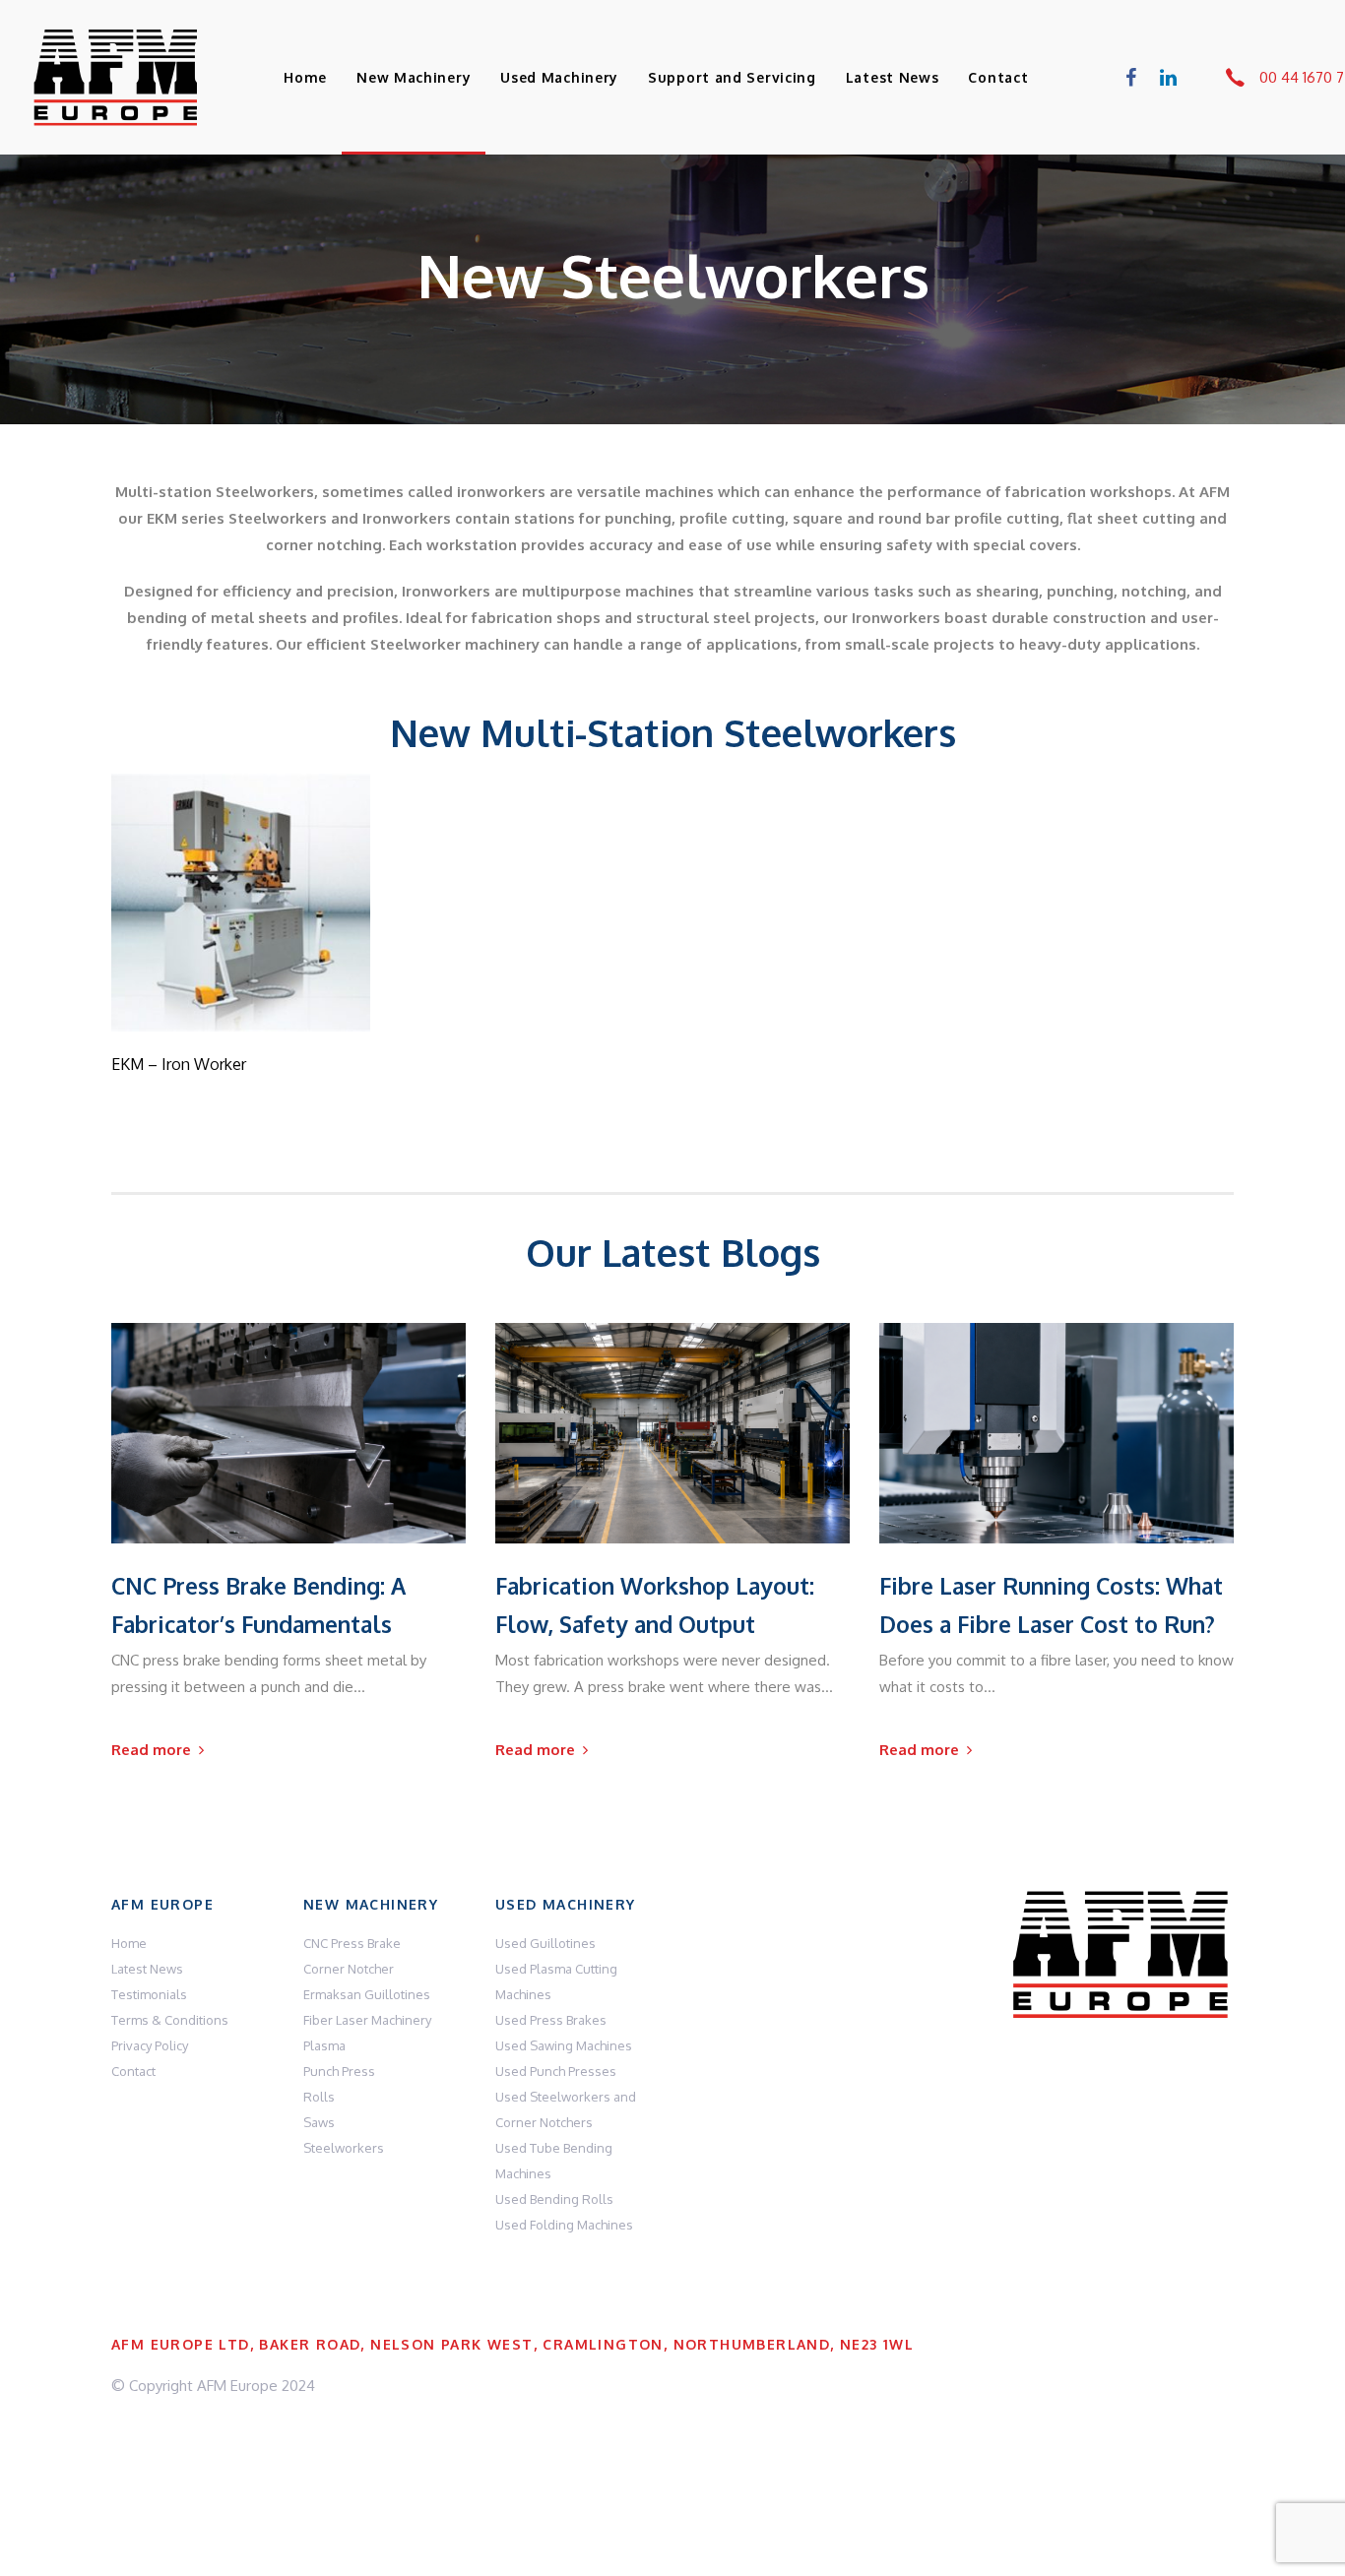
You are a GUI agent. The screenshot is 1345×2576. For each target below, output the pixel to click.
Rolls (319, 2097)
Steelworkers (344, 2148)
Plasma (324, 2045)
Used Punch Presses (556, 2071)
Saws (319, 2122)
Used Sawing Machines (564, 2045)
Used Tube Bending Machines (554, 2161)
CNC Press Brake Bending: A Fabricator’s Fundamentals (258, 1604)
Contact (133, 2071)
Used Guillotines (545, 1943)
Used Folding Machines (564, 2225)
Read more (241, 1004)
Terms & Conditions (170, 2020)
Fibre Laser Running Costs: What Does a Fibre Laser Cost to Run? (1051, 1604)
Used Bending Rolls (554, 2199)
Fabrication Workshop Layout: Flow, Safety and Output (655, 1604)
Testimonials (149, 1994)
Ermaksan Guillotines (367, 1994)
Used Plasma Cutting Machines (556, 1981)
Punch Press (339, 2071)
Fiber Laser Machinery (367, 2020)
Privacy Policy (150, 2045)
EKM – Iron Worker (179, 1064)
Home (129, 1943)
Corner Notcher (349, 1969)
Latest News (147, 1969)
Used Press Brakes (551, 2020)
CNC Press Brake (352, 1943)
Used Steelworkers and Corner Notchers (566, 2109)
